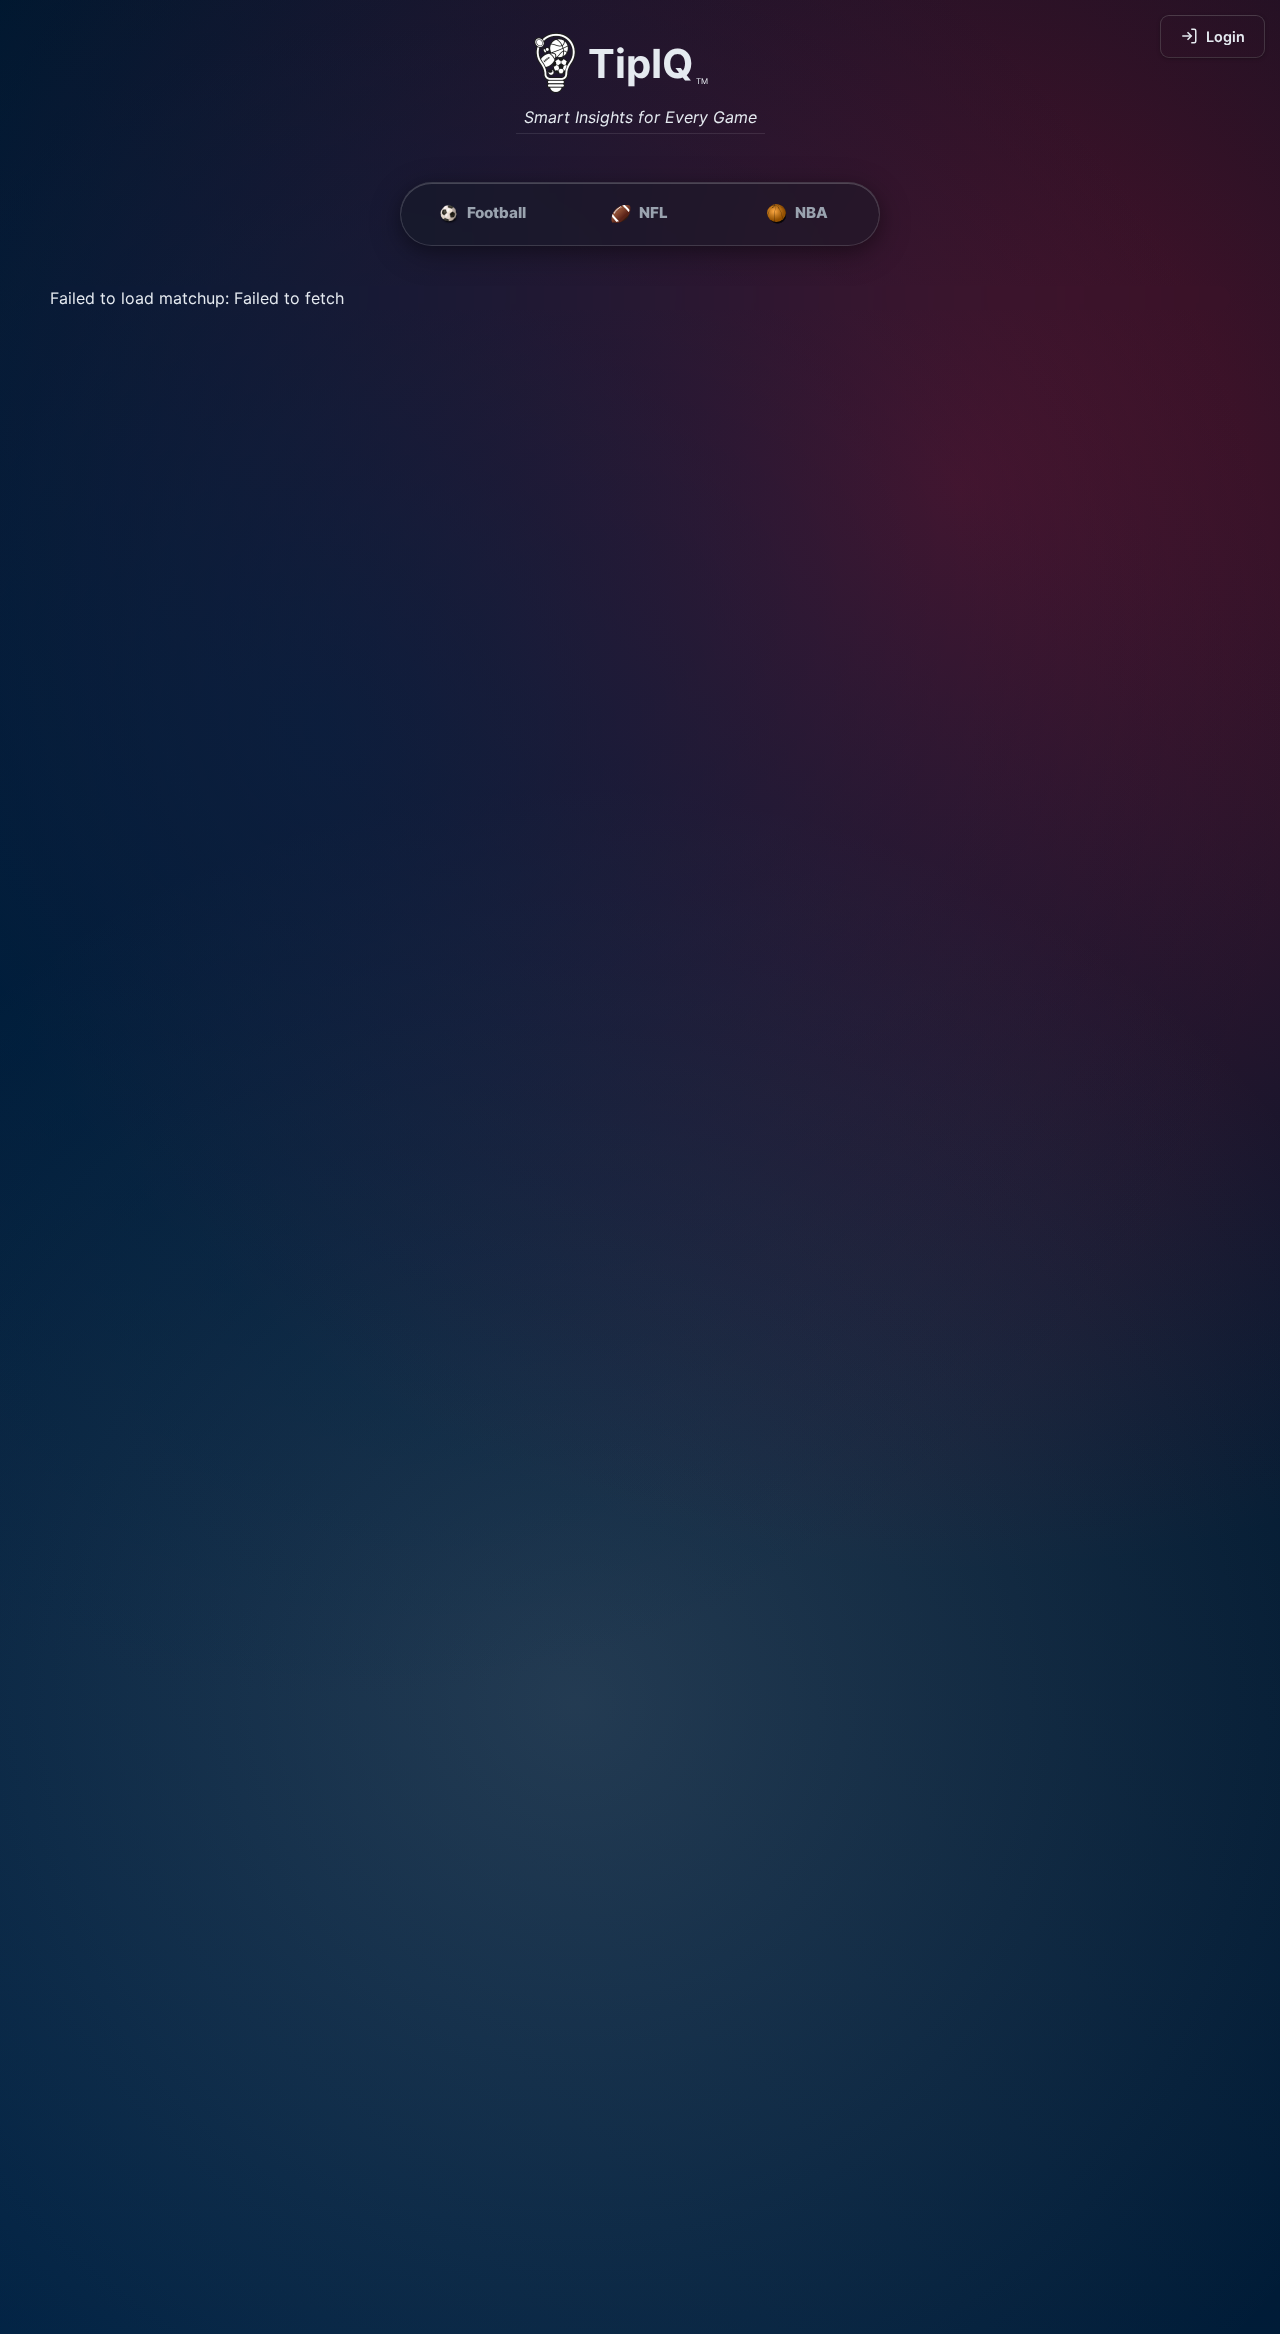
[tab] (482, 214)
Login (1225, 36)
